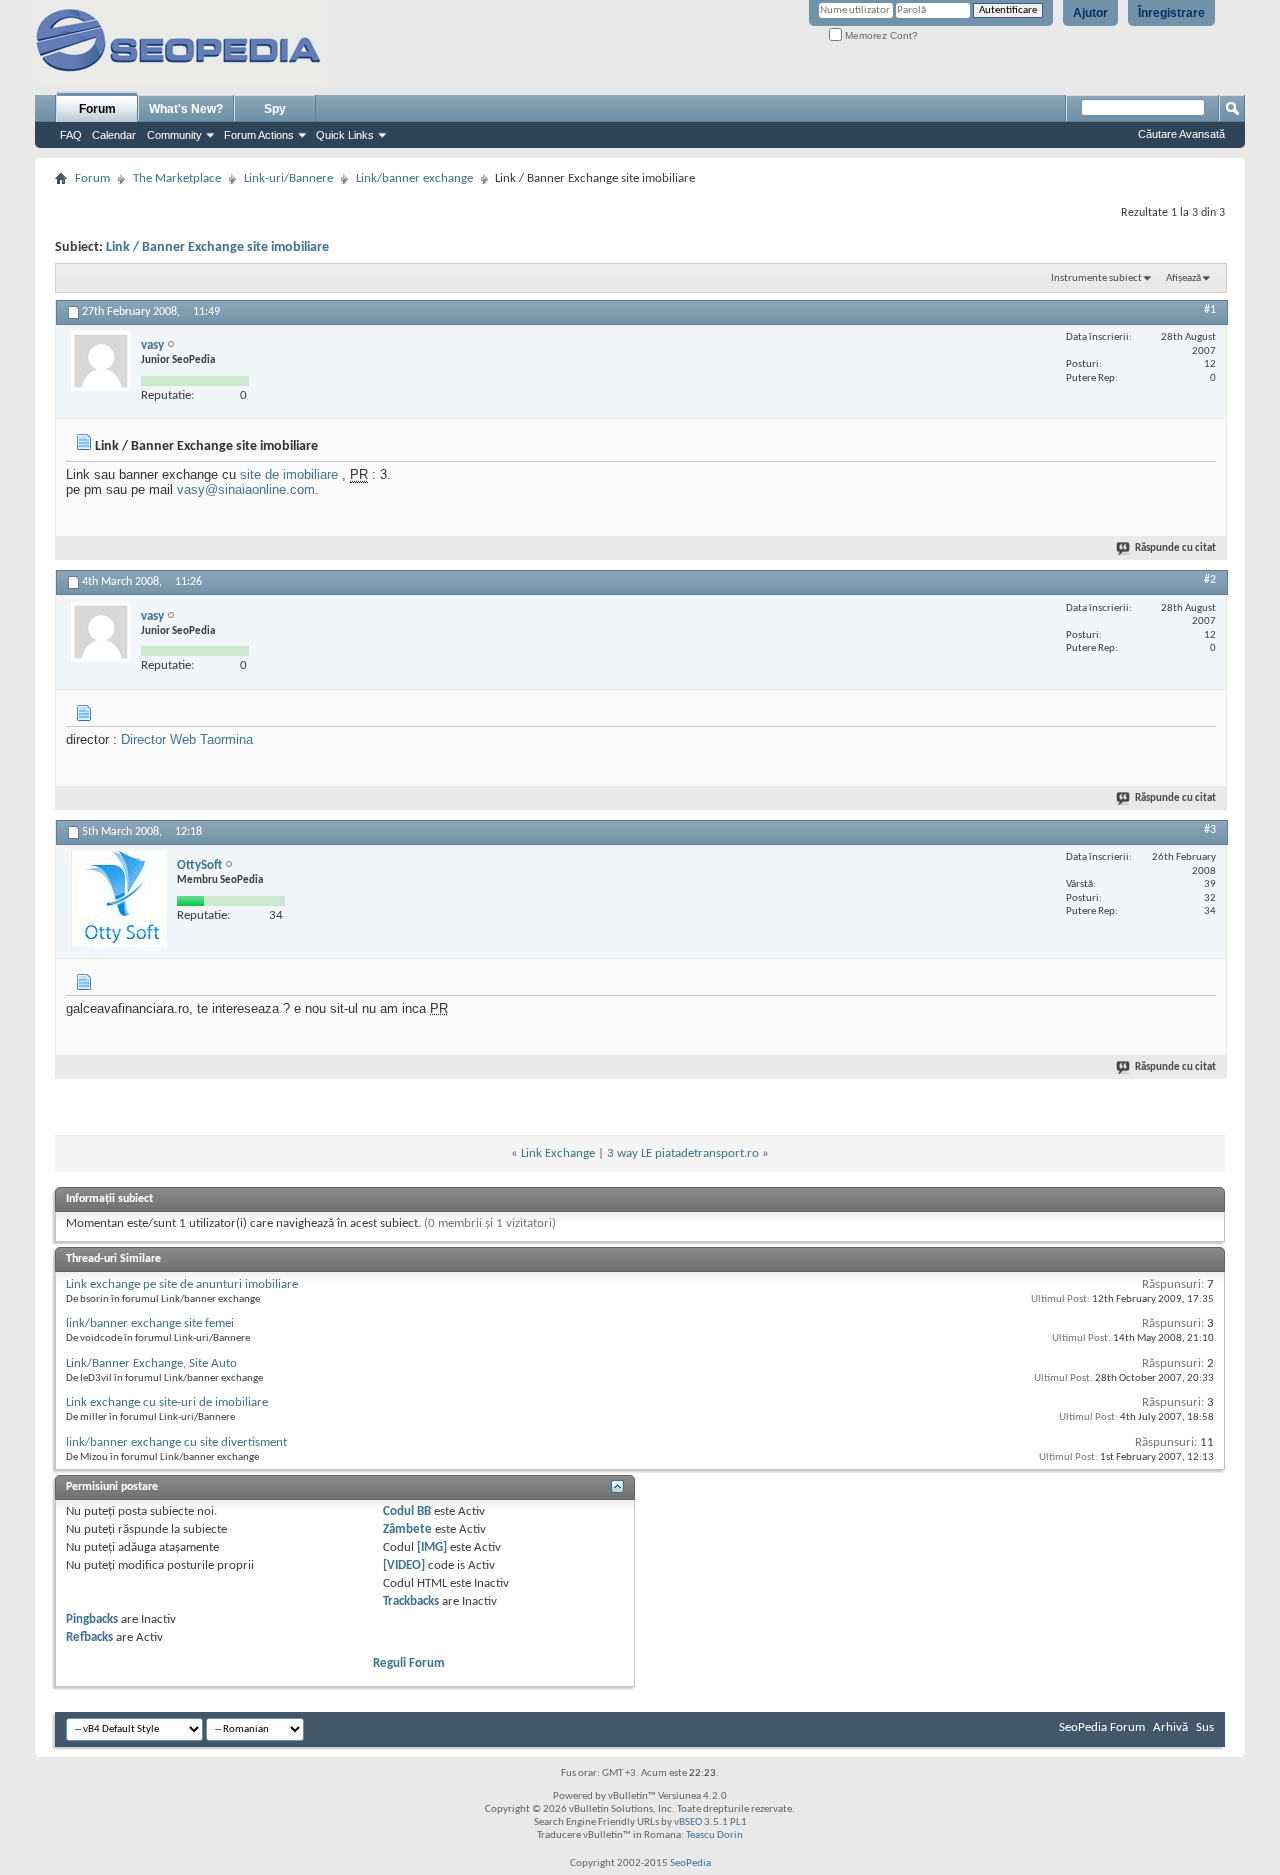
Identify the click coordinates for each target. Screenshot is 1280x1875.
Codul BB (407, 1511)
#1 (1210, 310)
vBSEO (688, 1822)
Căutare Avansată (1181, 134)
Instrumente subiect (1096, 278)
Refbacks (89, 1637)
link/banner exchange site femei (150, 1323)
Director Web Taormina (187, 739)
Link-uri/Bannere (288, 178)
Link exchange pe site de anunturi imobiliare (182, 1284)
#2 (1210, 580)
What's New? (186, 109)
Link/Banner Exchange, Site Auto (151, 1363)
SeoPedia (690, 1863)
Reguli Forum (409, 1663)
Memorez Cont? (880, 35)
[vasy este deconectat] (101, 361)
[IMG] (432, 1547)
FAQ (71, 135)
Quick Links (345, 135)
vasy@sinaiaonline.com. (248, 489)
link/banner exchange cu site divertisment (176, 1442)
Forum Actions (259, 135)
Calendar (114, 135)
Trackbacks (411, 1601)
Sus (1205, 1727)
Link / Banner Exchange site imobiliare (217, 247)
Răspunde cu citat (1175, 548)
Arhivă (1170, 1727)
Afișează (1183, 278)
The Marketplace (177, 178)
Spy (275, 109)
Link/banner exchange (414, 178)
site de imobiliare (289, 474)
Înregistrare (1171, 13)
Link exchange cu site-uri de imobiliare (167, 1402)
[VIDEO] (404, 1565)
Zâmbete (407, 1529)
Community (174, 135)
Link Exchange (558, 1153)
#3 (1210, 830)
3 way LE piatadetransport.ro (683, 1153)
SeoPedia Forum (1102, 1727)
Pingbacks (92, 1619)
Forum (97, 109)
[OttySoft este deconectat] (119, 901)
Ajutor (1090, 13)
